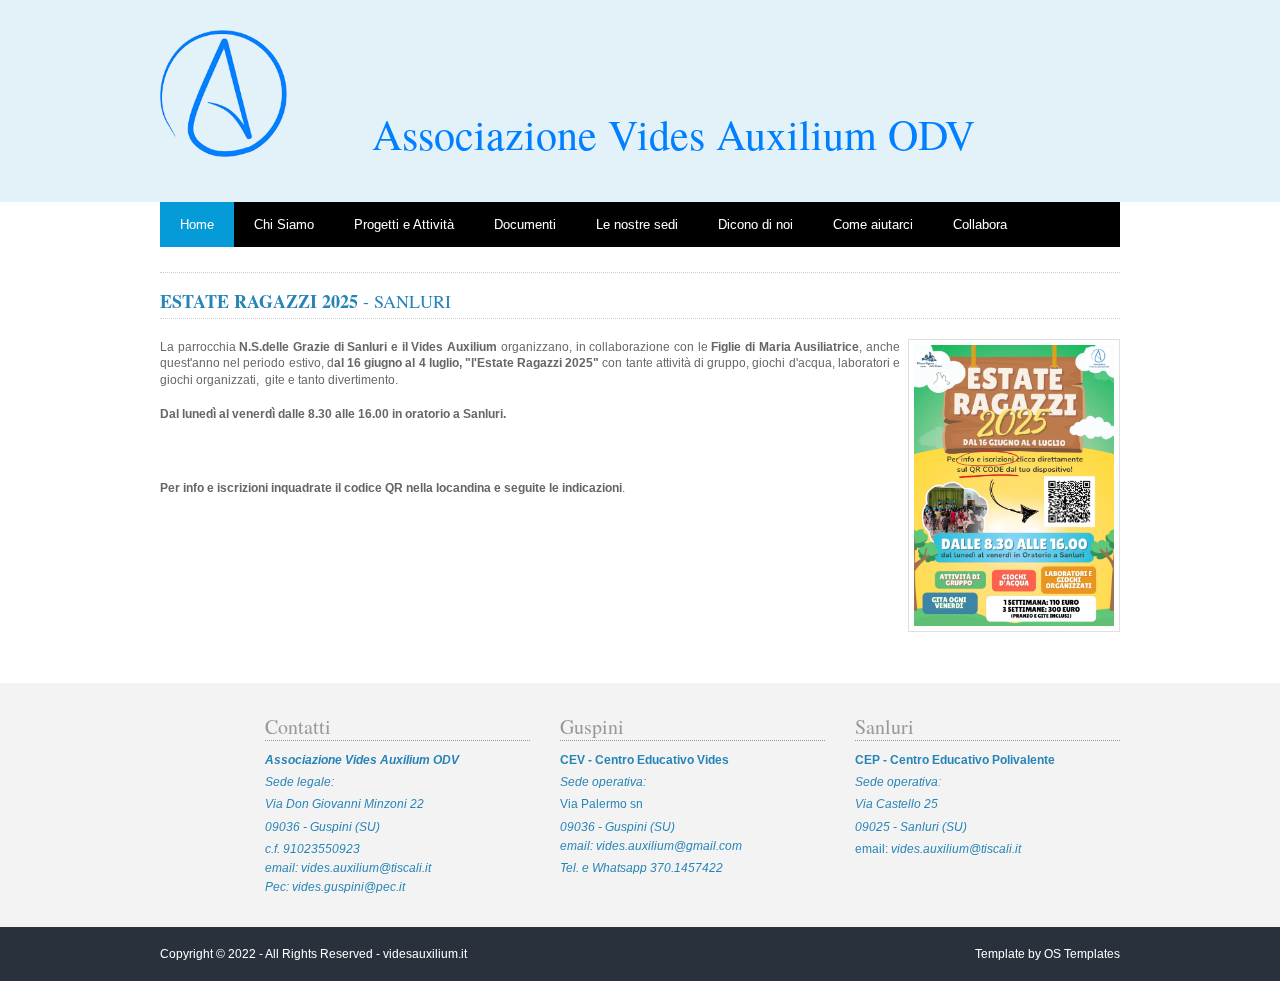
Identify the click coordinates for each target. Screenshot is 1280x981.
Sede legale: (299, 782)
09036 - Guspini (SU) (322, 827)
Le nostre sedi (637, 224)
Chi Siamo (284, 224)
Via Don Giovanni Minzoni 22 (344, 804)
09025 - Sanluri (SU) (911, 827)
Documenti (525, 224)
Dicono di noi (755, 224)
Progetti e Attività (404, 224)
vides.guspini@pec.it (347, 887)
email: (873, 849)
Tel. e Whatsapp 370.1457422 (641, 868)
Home (197, 224)
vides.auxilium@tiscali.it (366, 868)
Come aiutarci (873, 224)
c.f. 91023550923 (312, 849)
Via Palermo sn (601, 804)
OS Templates (1082, 954)
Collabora (980, 224)
